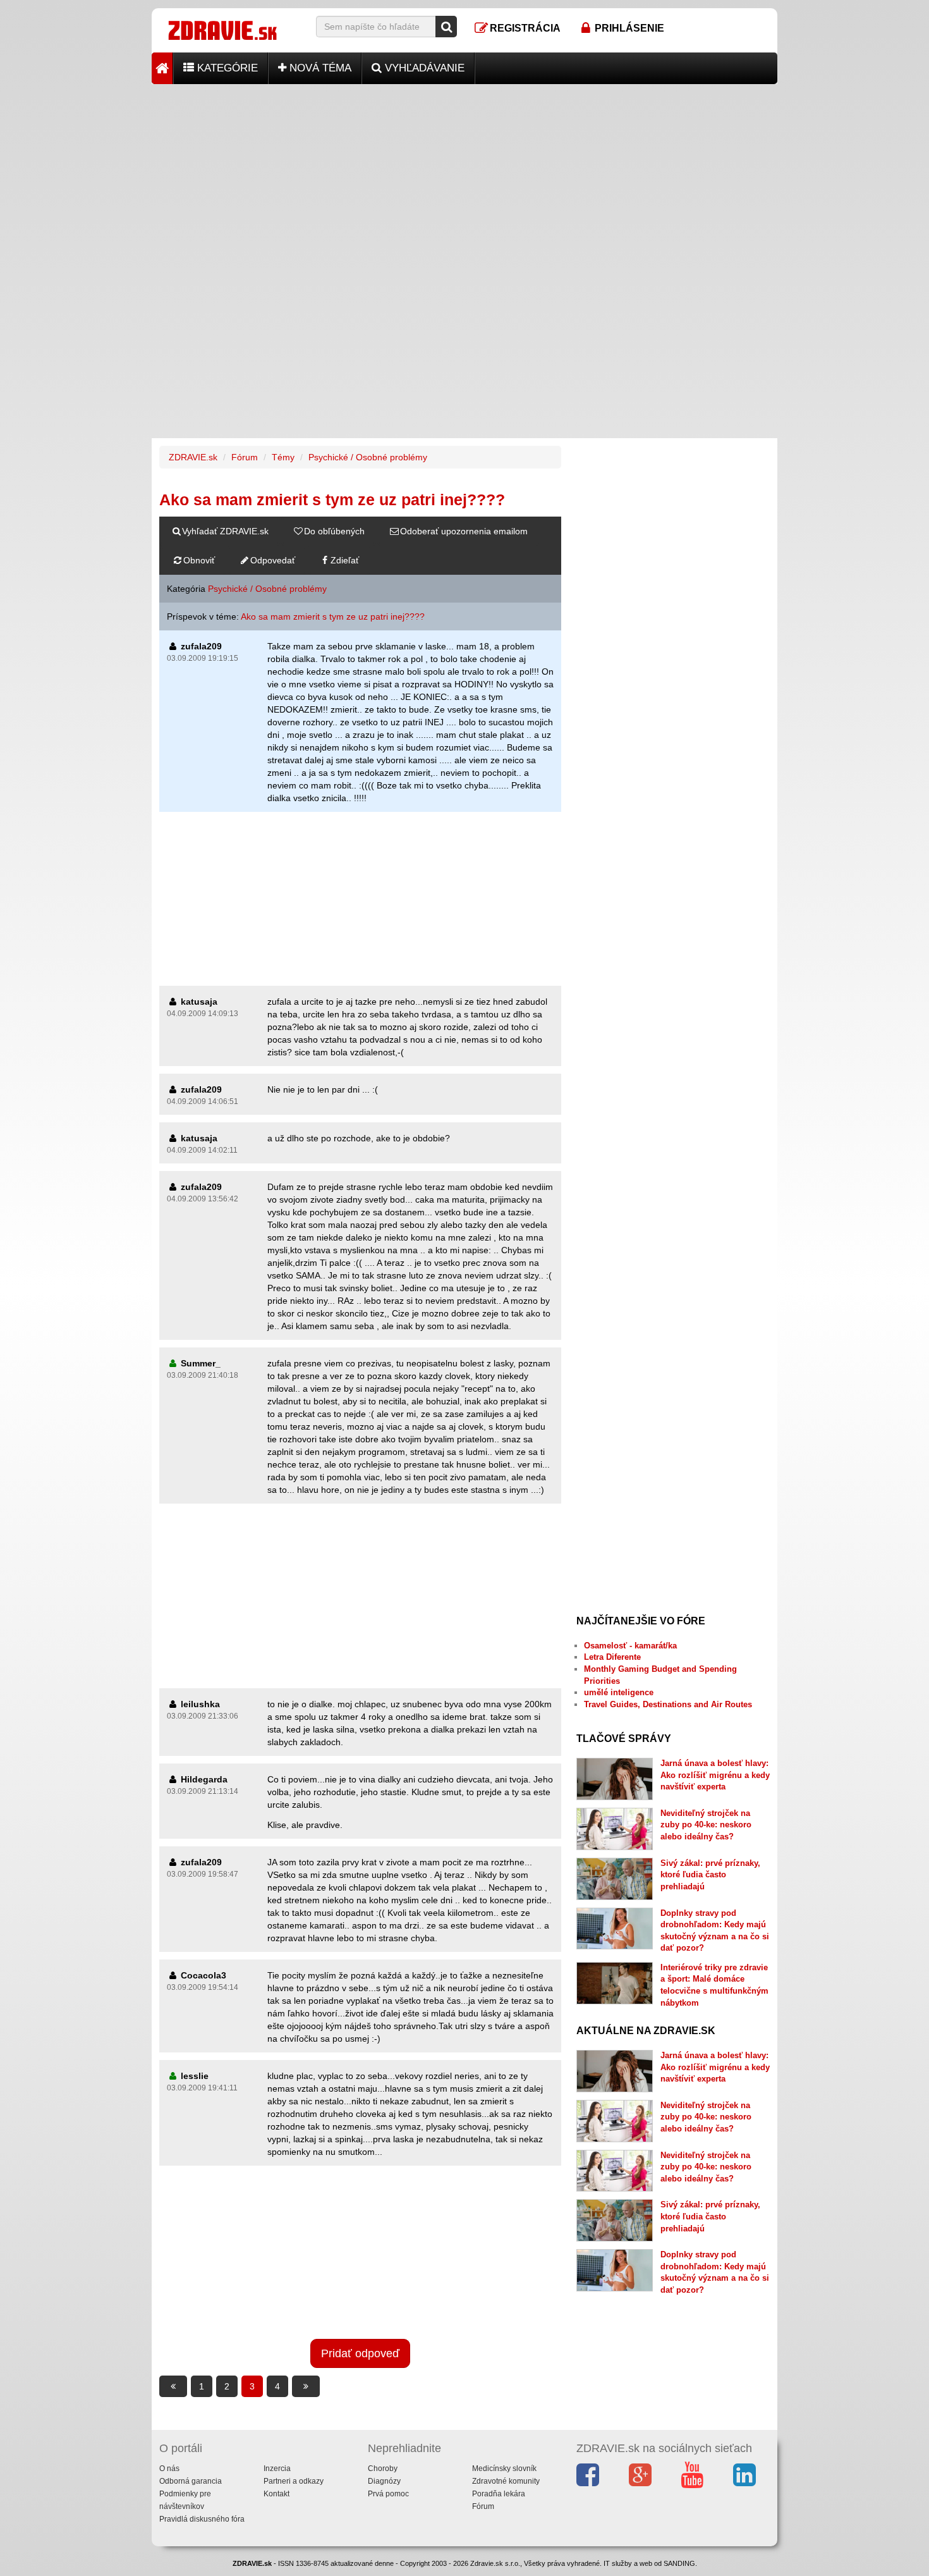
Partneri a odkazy (294, 2481)
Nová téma (319, 68)
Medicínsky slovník (504, 2469)
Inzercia (277, 2469)
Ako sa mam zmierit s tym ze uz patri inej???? (333, 616)
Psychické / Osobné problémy (368, 457)
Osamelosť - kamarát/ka (630, 1646)
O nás (169, 2469)
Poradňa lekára (499, 2494)
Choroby (383, 2469)
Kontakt (276, 2494)
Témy (283, 457)
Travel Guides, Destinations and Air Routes (668, 1704)
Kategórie (226, 68)
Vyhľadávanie (423, 68)
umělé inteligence (619, 1692)
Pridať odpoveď (360, 2353)
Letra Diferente (612, 1657)
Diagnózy (384, 2481)
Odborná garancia (191, 2481)
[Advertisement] (464, 173)
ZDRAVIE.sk (193, 457)
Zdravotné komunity (506, 2481)
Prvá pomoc (388, 2494)
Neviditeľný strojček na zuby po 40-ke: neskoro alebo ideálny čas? (706, 1825)
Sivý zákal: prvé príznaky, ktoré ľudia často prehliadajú (710, 1875)
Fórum (245, 457)
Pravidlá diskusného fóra (202, 2519)
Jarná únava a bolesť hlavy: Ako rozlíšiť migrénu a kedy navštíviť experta (715, 1775)
